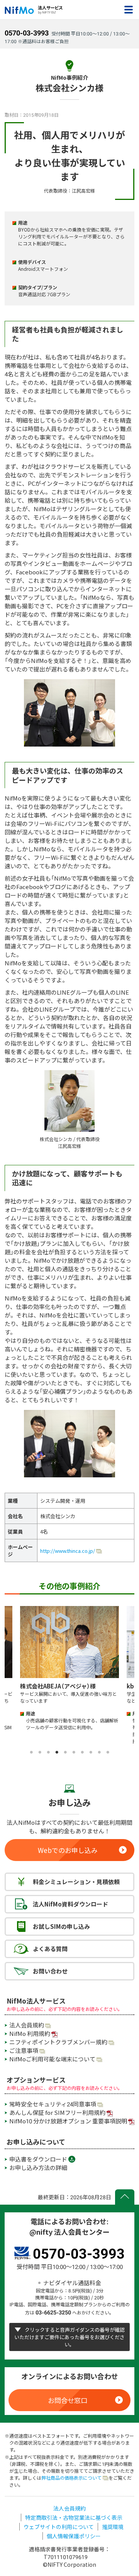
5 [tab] (65, 1752)
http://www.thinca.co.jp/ (68, 1551)
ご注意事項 (24, 2051)
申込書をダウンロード (38, 2159)
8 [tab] (91, 1752)
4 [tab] (57, 1752)
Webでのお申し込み (68, 1850)
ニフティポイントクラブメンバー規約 (58, 2042)
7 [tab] (82, 1752)
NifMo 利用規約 (30, 2034)
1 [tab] (31, 1752)
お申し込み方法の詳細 (38, 2168)
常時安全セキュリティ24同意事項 (53, 2104)
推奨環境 (113, 2527)
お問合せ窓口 (68, 2400)
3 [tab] (48, 1752)
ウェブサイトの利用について (59, 2527)
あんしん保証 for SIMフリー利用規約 (57, 2113)
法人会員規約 (27, 2025)
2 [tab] (40, 1752)
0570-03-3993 (27, 33)
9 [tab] (99, 1752)
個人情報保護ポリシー (74, 2536)
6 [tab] (74, 1752)
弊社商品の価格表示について (71, 2478)
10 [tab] (108, 1752)
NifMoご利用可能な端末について (52, 2059)
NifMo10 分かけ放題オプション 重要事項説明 (68, 2121)
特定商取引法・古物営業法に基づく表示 (74, 2517)
